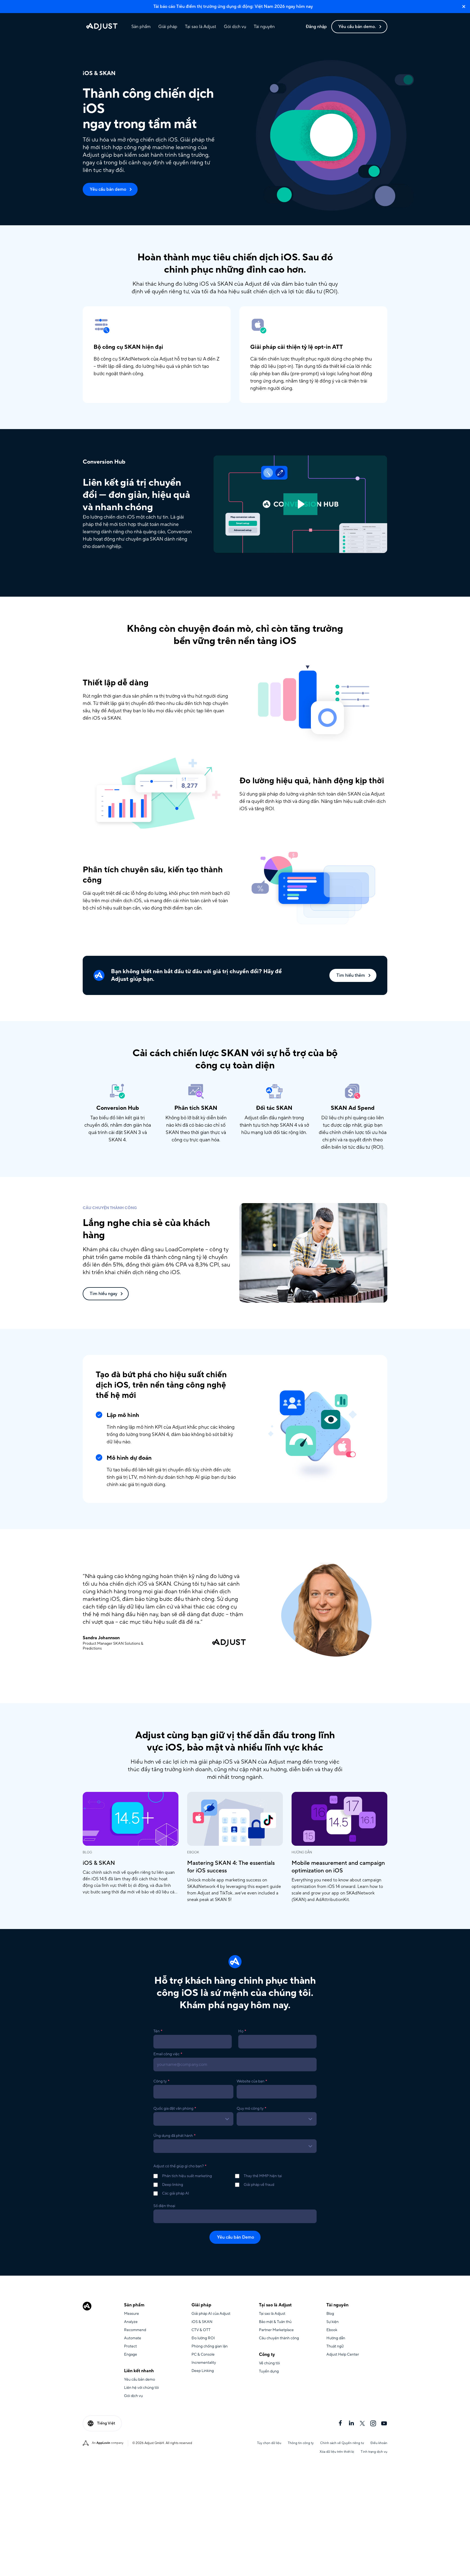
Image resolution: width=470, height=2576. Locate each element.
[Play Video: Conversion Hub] (300, 504)
